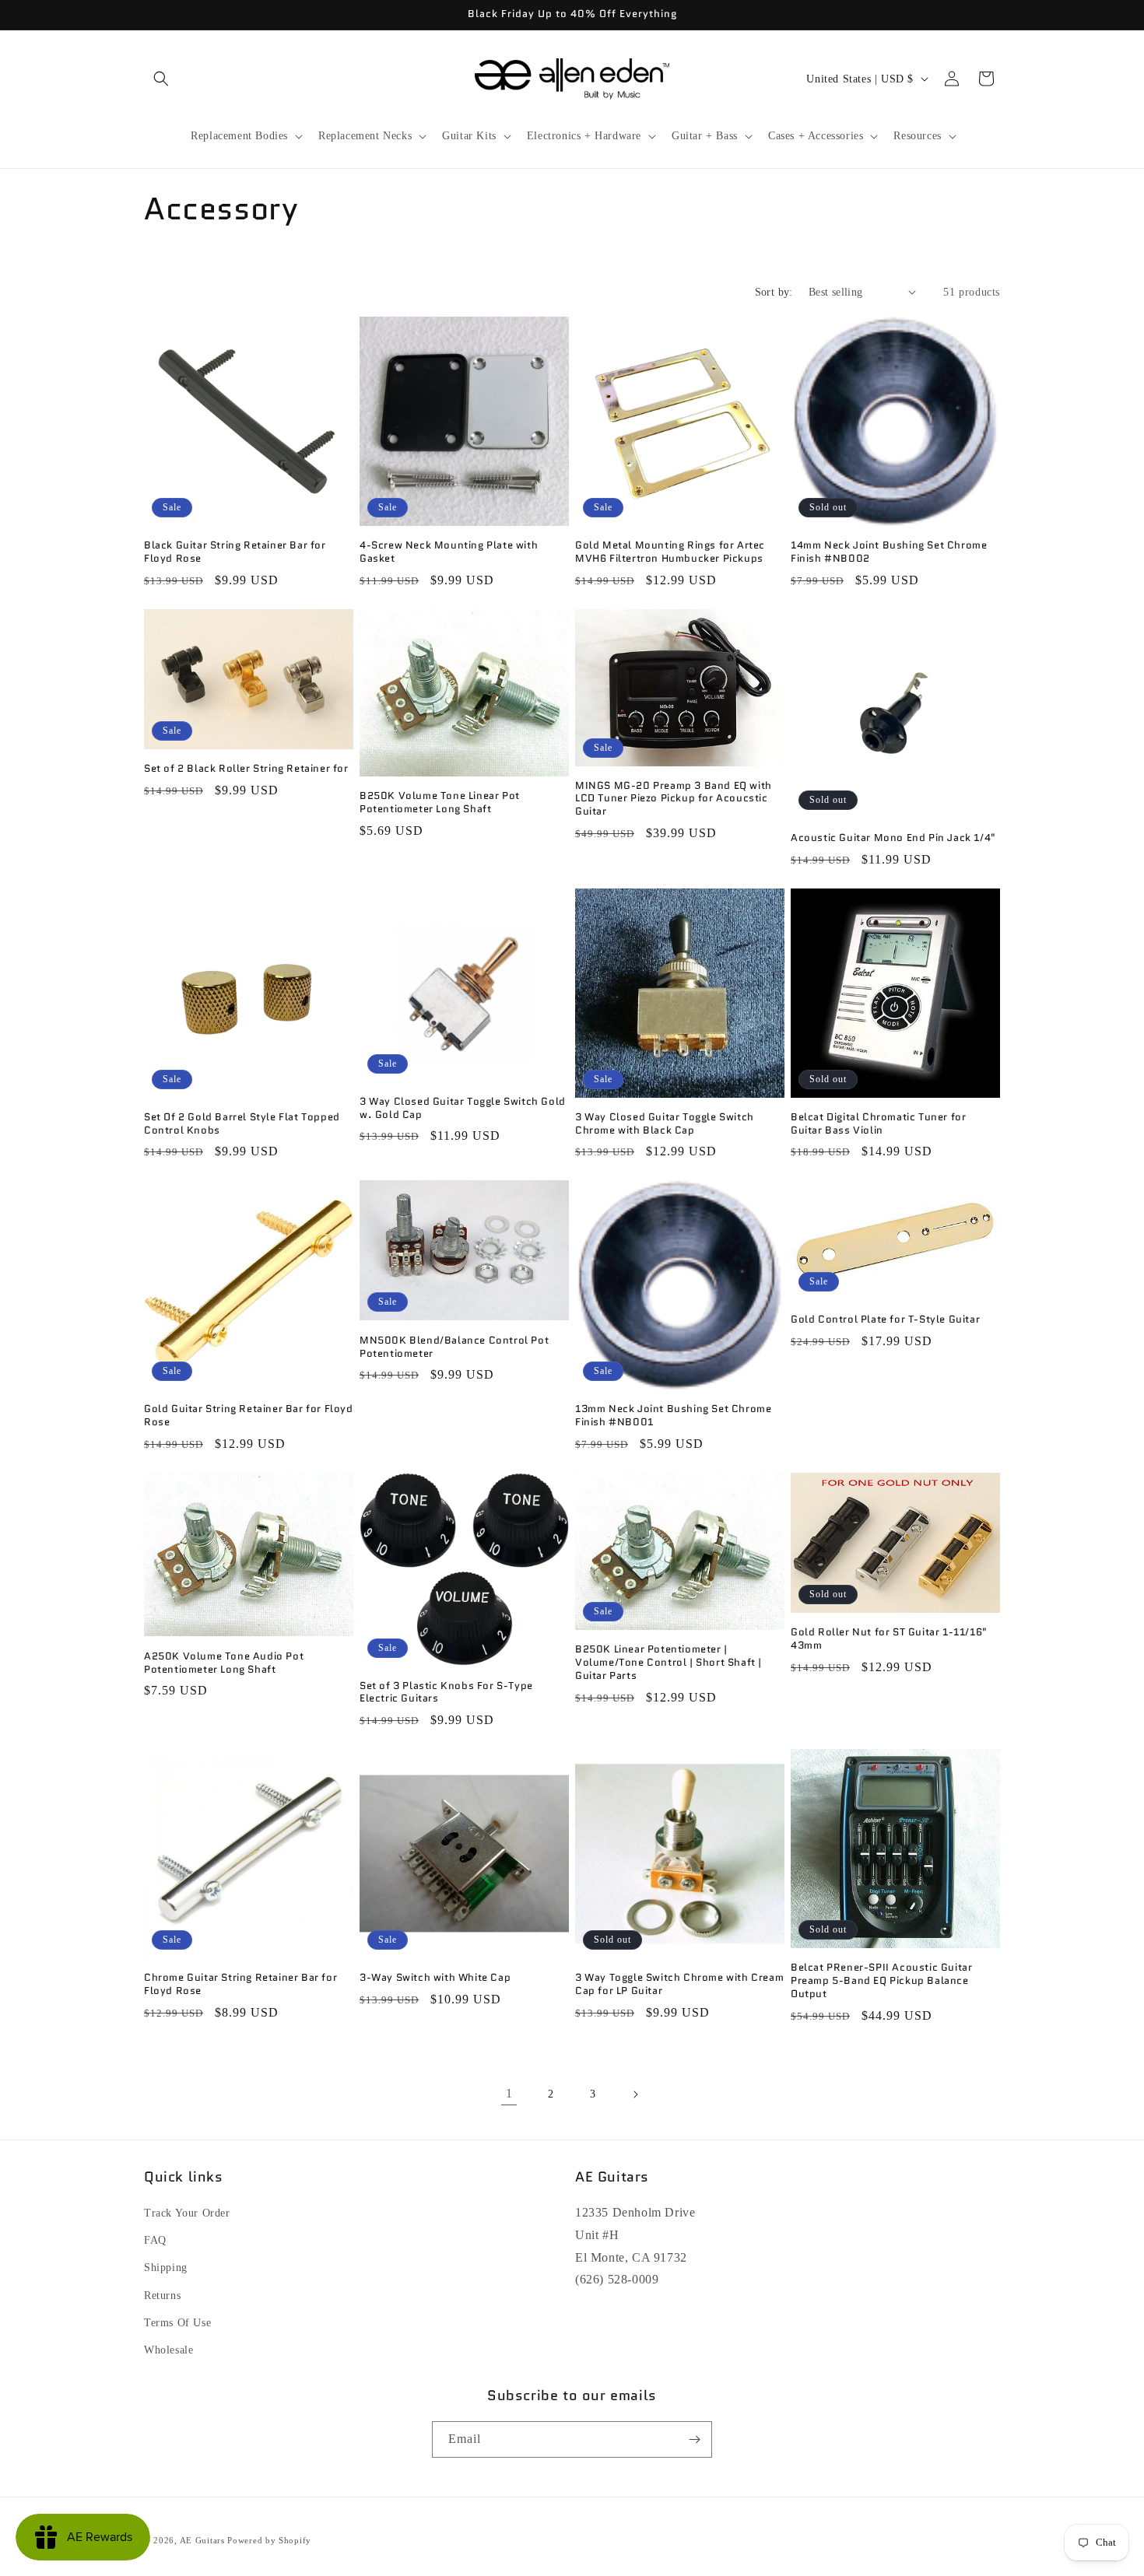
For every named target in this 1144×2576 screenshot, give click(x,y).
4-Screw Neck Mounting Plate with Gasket (449, 552)
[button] (161, 79)
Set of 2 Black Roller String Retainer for (246, 769)
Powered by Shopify (269, 2540)
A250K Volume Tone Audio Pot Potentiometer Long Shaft (224, 1663)
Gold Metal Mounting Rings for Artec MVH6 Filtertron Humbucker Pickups (670, 552)
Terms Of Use (177, 2323)
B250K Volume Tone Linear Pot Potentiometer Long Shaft (440, 803)
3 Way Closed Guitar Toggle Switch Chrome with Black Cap (665, 1124)
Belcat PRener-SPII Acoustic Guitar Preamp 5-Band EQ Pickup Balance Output (881, 1981)
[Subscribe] (694, 2439)
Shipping (166, 2268)
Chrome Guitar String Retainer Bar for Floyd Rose (240, 1985)
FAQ (155, 2240)
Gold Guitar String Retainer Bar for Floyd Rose (249, 1416)
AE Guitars (202, 2540)
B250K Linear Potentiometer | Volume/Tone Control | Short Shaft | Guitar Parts (669, 1663)
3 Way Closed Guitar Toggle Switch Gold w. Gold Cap (463, 1109)
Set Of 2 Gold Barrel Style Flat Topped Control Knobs (242, 1124)
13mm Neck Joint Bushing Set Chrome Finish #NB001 (673, 1416)
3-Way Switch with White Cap (435, 1978)
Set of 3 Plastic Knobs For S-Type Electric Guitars (446, 1693)
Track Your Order (187, 2213)
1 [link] (509, 2093)
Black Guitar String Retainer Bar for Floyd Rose (235, 552)
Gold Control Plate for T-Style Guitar (885, 1320)
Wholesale (168, 2350)
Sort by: (774, 292)
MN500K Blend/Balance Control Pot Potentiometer (454, 1348)
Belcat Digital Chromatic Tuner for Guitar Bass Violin (878, 1124)
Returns (162, 2296)
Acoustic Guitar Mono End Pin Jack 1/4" (893, 838)
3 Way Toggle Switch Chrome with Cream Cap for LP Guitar (679, 1985)
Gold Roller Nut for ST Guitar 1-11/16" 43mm (889, 1639)
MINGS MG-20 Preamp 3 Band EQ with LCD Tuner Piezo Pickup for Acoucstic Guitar (674, 799)
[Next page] (635, 2094)
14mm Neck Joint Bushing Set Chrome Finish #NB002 (889, 552)
